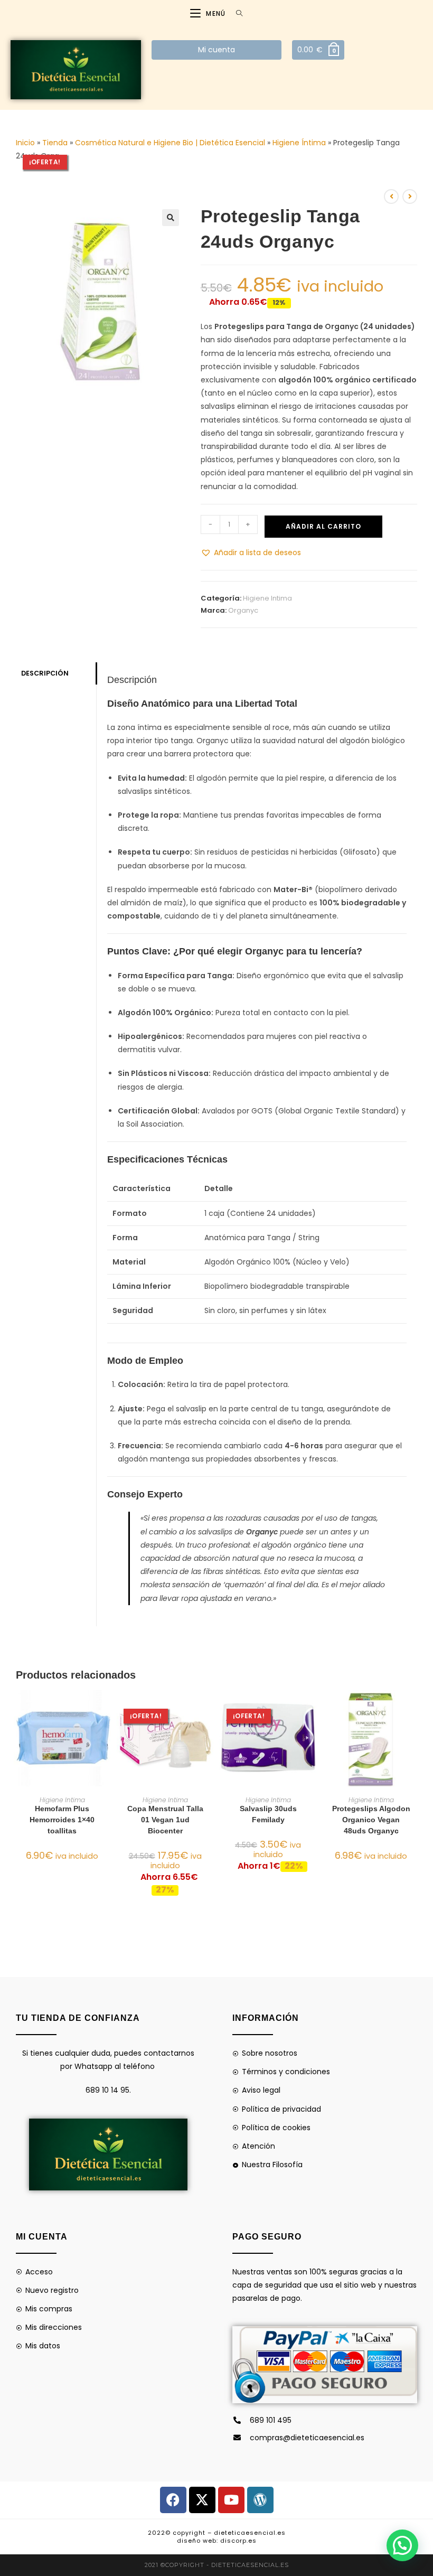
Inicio (25, 143)
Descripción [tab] (45, 673)
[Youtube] (231, 2500)
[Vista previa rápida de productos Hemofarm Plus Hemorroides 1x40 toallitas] (105, 1709)
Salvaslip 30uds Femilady (268, 1814)
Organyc (243, 610)
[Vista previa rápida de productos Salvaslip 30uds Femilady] (311, 1709)
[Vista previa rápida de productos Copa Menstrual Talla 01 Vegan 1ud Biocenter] (208, 1709)
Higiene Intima (267, 598)
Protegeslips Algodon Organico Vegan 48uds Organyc (371, 1820)
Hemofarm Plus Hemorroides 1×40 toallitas (62, 1820)
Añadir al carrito (323, 526)
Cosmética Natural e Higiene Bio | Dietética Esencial (170, 143)
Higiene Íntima (299, 143)
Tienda (55, 143)
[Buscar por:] (236, 13)
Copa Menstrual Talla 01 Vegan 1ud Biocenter (165, 1820)
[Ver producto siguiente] (410, 196)
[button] (171, 218)
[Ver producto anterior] (391, 196)
